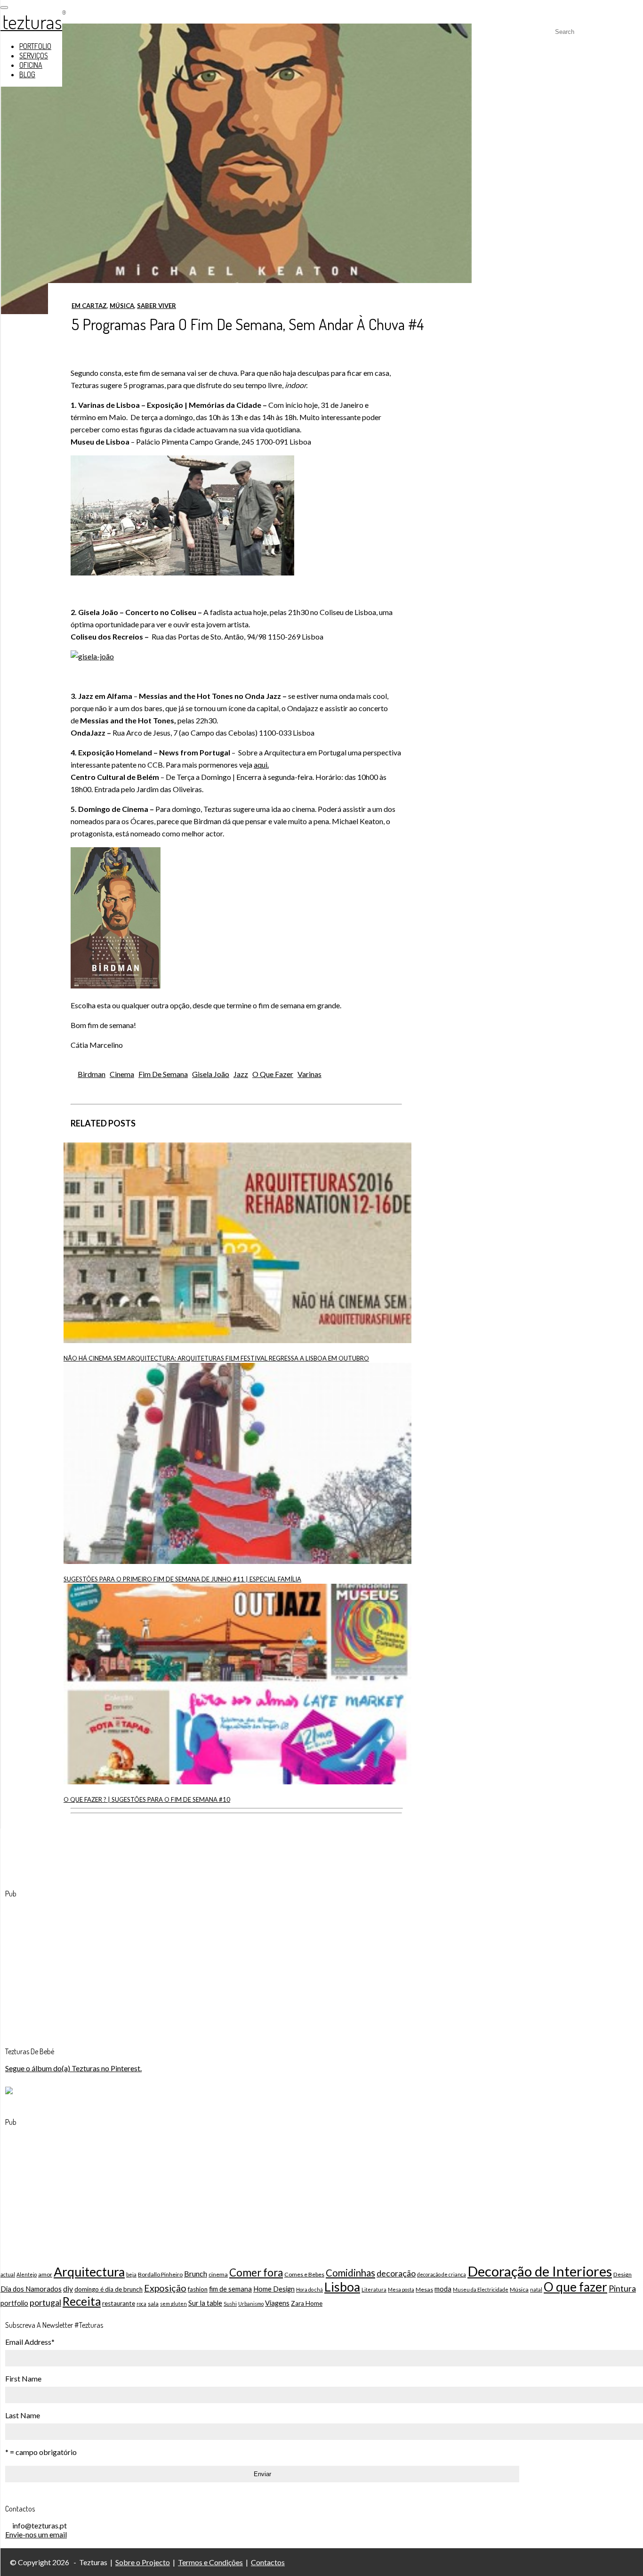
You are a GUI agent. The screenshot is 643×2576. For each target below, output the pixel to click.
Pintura (622, 2288)
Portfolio (35, 46)
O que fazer (273, 1074)
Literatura (374, 2289)
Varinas (309, 1074)
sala (153, 2304)
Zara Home (307, 2303)
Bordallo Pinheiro (160, 2274)
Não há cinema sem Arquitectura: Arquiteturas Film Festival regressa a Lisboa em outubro (216, 1358)
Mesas (424, 2289)
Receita (82, 2301)
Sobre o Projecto (143, 2562)
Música (122, 306)
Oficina (31, 65)
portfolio (14, 2303)
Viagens (277, 2303)
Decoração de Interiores (540, 2271)
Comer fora (256, 2272)
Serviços (34, 56)
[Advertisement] (76, 1965)
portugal (45, 2302)
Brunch (196, 2273)
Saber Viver (157, 306)
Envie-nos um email (36, 2534)
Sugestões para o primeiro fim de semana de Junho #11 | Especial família (182, 1579)
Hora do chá (309, 2289)
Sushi (230, 2304)
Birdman (92, 1074)
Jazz (241, 1074)
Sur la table (205, 2303)
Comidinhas (350, 2273)
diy (68, 2288)
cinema (122, 1074)
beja (131, 2274)
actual (8, 2274)
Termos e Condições (210, 2562)
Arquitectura (89, 2272)
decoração (396, 2273)
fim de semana (163, 1074)
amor (45, 2274)
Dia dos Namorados (31, 2289)
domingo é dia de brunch (109, 2289)
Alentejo (27, 2274)
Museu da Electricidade (481, 2289)
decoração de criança (442, 2274)
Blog (27, 74)
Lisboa (342, 2287)
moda (443, 2289)
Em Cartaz (89, 306)
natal (536, 2289)
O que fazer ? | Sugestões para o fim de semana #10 (147, 1799)
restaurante (119, 2303)
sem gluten (173, 2304)
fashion (198, 2289)
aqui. (261, 765)
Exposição (165, 2288)
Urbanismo (251, 2304)
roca (141, 2304)
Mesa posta (401, 2289)
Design (623, 2274)
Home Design (274, 2289)
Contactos (268, 2562)
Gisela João (211, 1074)
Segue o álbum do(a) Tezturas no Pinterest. (73, 2068)
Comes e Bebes (304, 2274)
